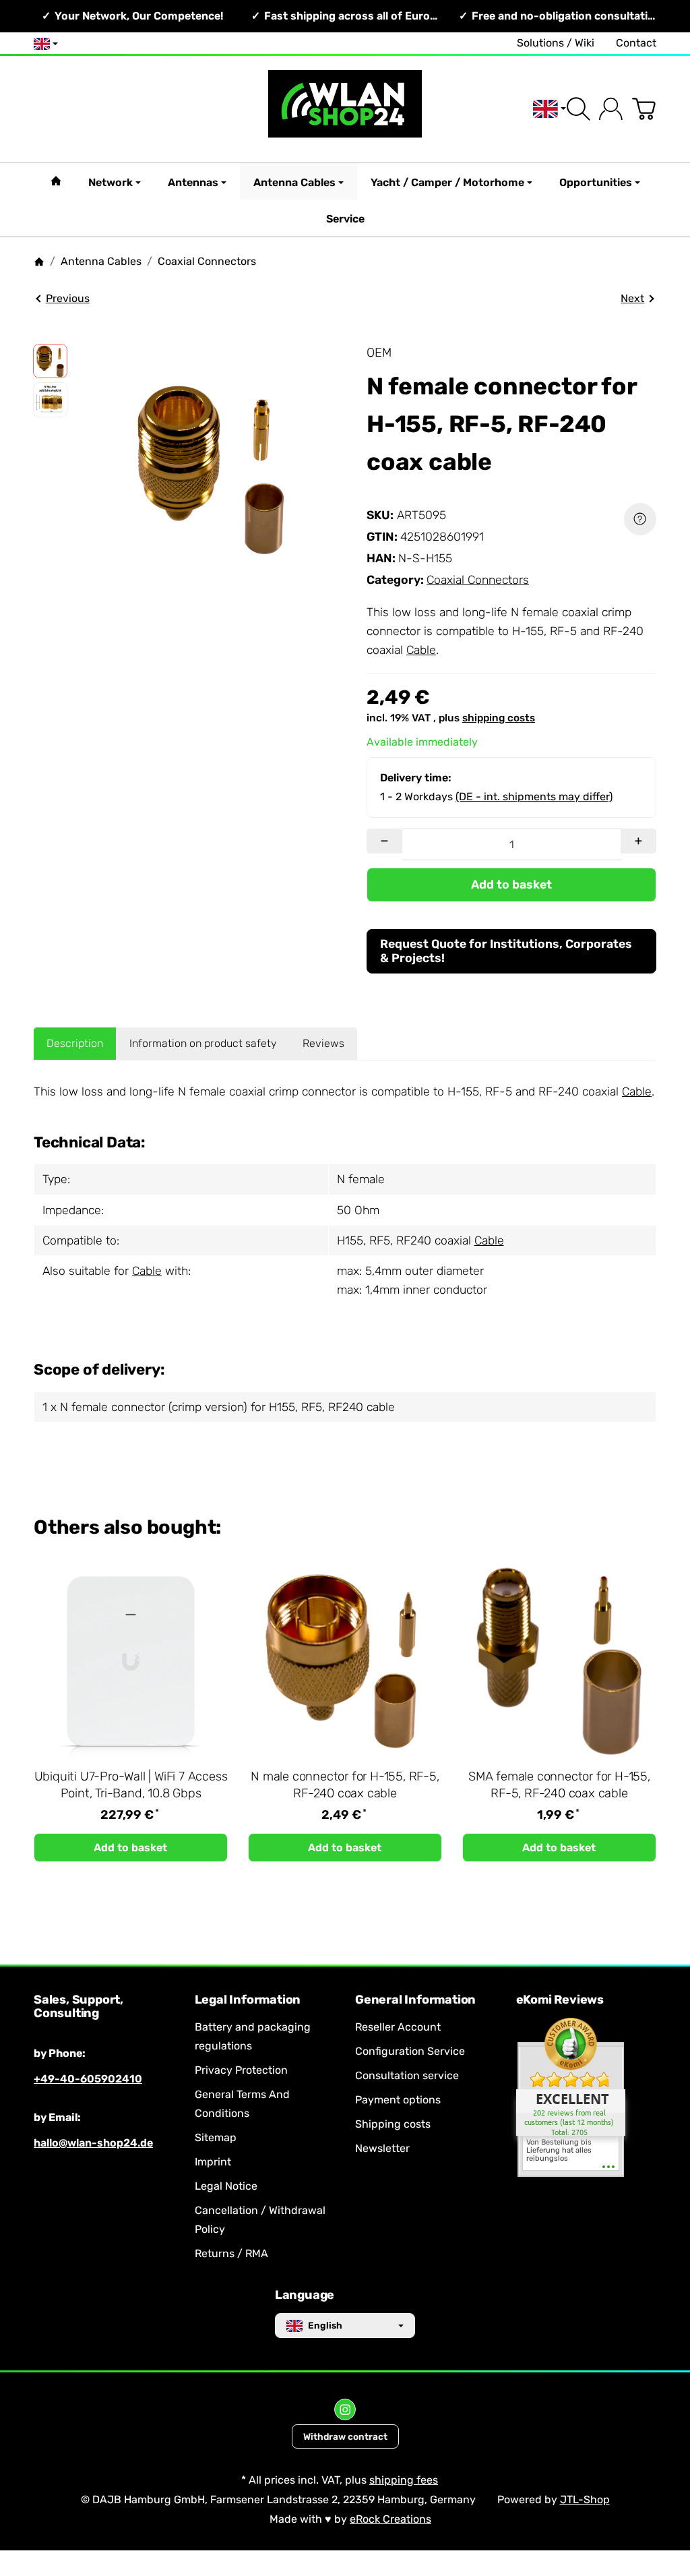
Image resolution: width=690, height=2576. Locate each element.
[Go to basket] (644, 109)
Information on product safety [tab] (203, 1043)
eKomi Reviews (560, 2000)
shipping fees (404, 2480)
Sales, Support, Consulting (79, 2007)
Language (305, 2296)
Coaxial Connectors (478, 580)
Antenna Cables (294, 182)
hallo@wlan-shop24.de (93, 2143)
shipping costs (499, 718)
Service (345, 219)
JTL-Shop (585, 2499)
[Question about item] (640, 519)
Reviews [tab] (323, 1043)
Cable (421, 650)
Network (111, 182)
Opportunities (596, 182)
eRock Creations (390, 2519)
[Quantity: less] (384, 841)
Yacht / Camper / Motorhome (447, 182)
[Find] (578, 109)
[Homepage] (39, 262)
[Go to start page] (345, 109)
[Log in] (611, 109)
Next (632, 298)
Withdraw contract (345, 2436)
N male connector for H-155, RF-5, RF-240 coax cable (345, 1785)
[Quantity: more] (638, 841)
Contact (636, 43)
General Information (415, 2000)
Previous (68, 298)
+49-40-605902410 (88, 2079)
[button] (50, 361)
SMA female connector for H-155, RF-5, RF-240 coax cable (559, 1785)
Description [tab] (75, 1043)
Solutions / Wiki (556, 43)
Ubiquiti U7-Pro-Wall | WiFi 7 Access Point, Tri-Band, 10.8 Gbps (131, 1785)
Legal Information (248, 2000)
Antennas (193, 182)
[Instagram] (345, 2409)
